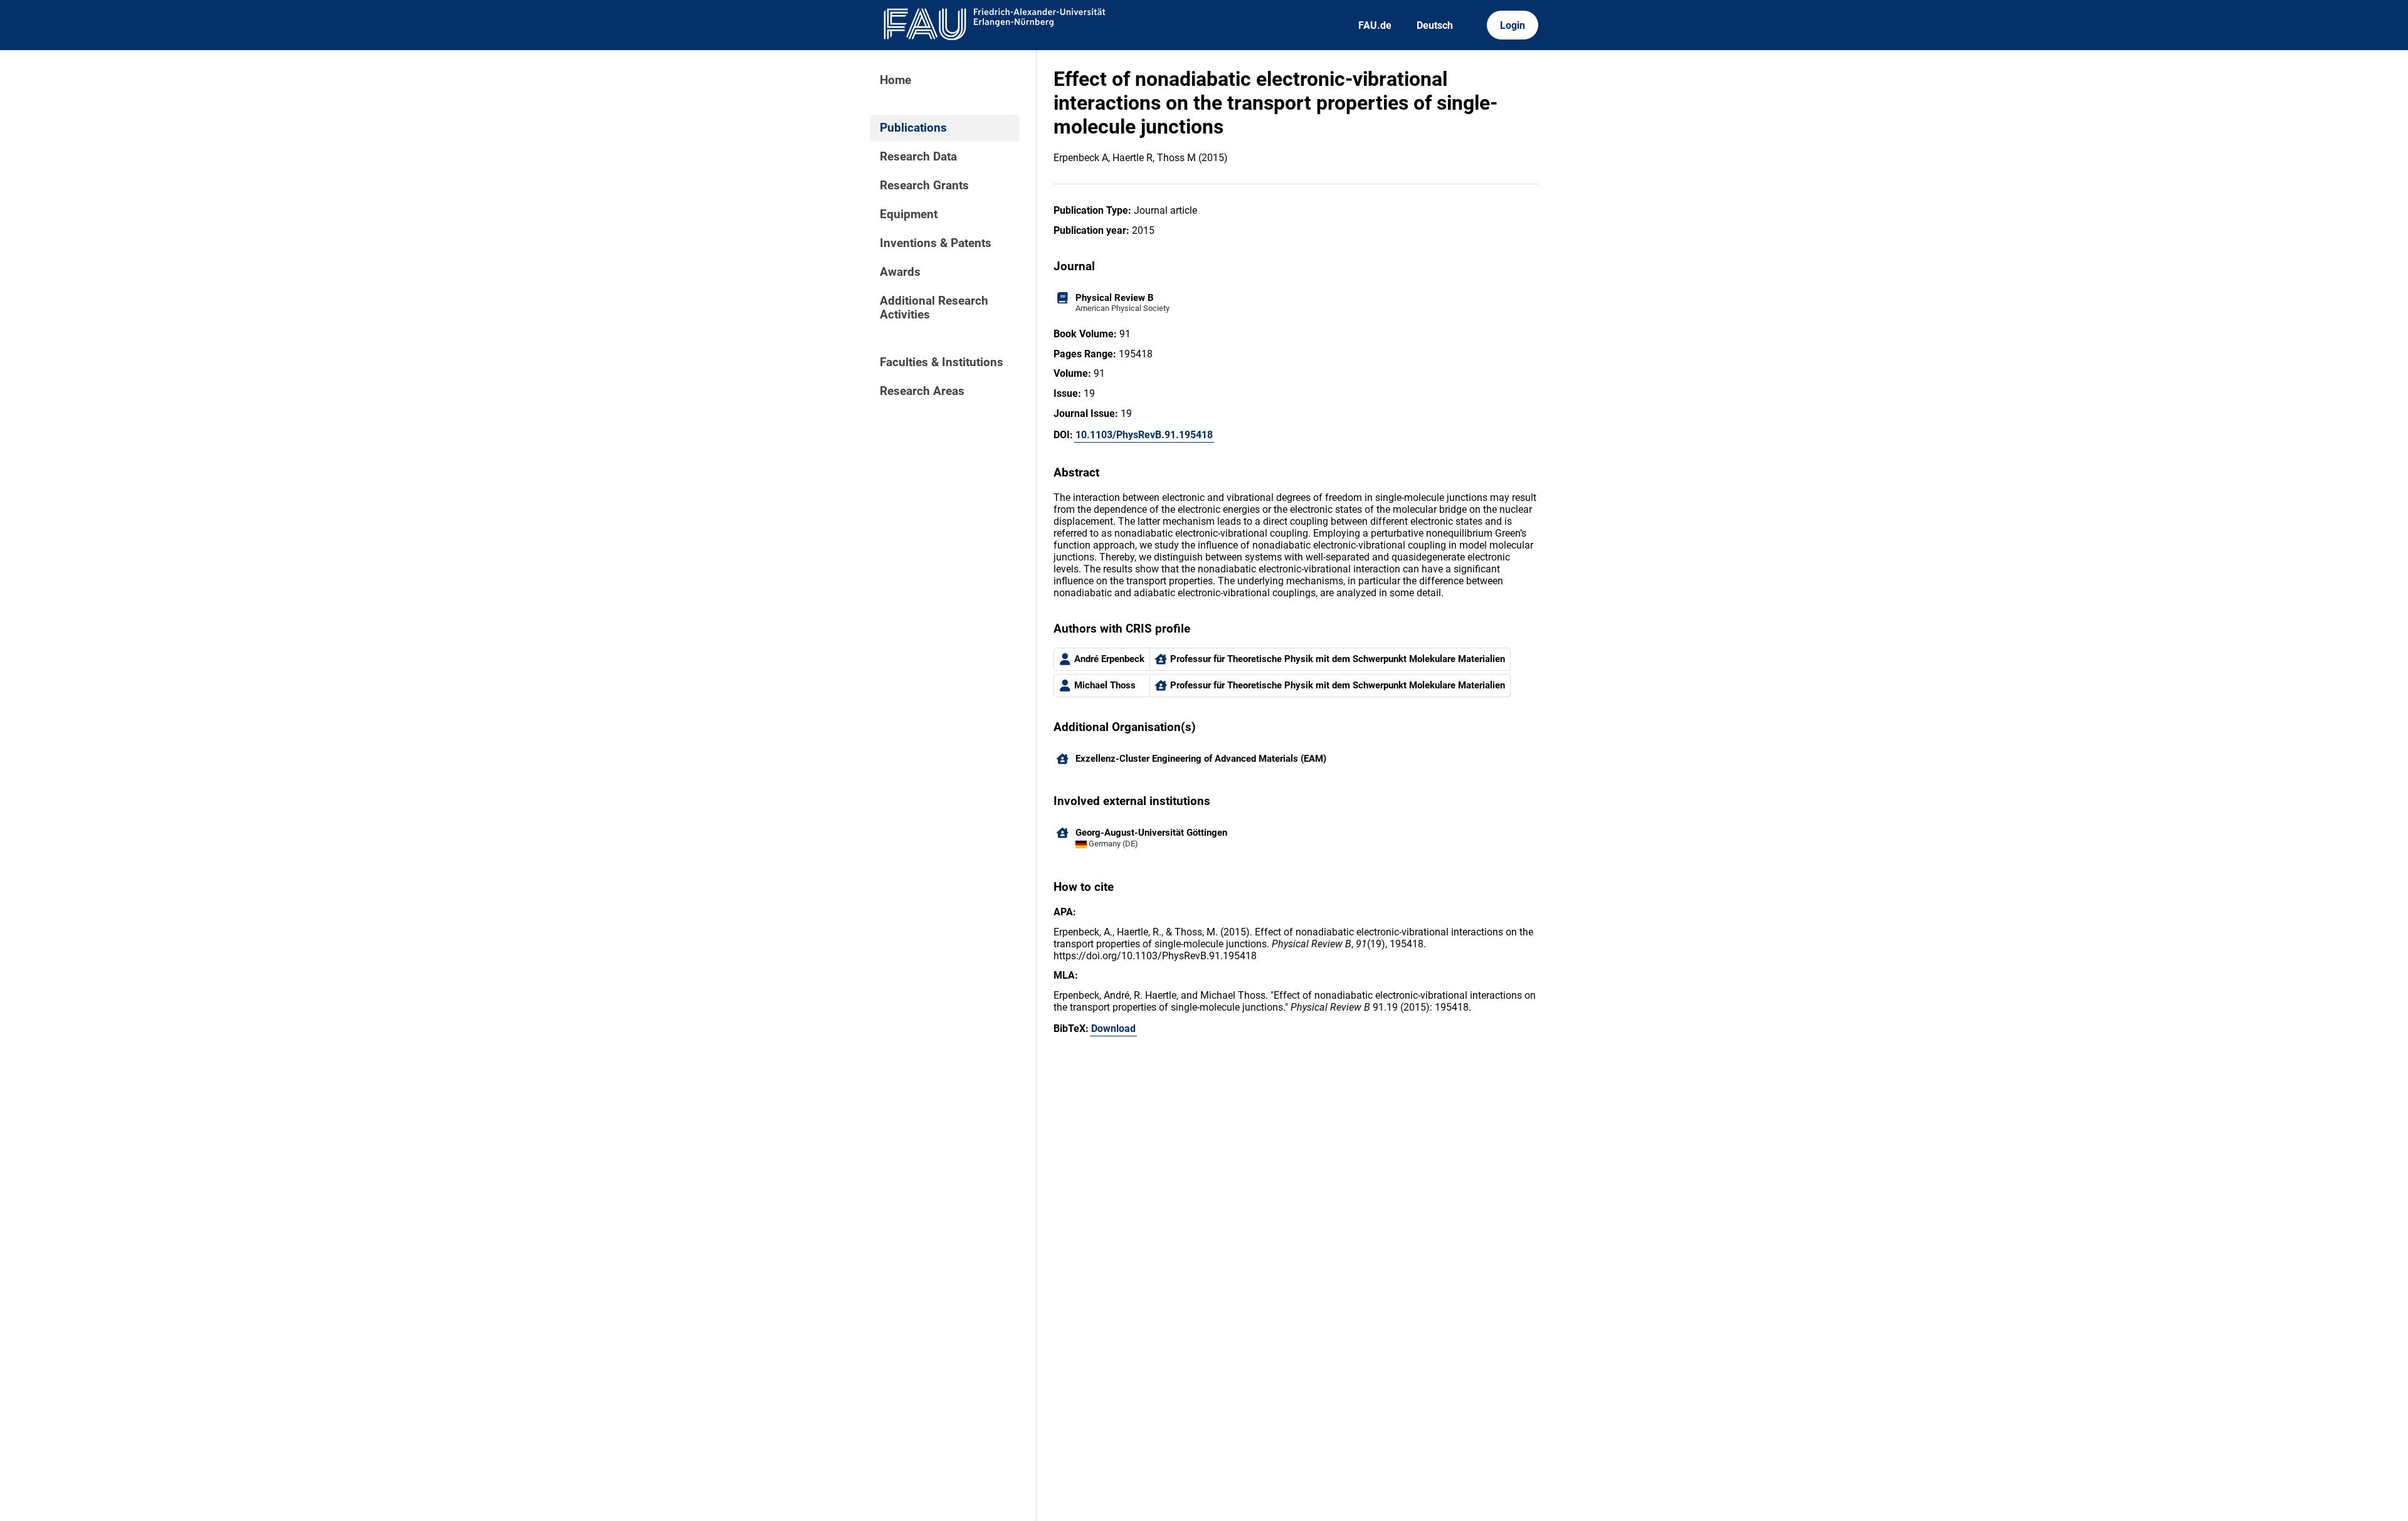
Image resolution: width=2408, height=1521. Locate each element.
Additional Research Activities (934, 308)
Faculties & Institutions (942, 362)
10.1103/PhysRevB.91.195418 (1144, 435)
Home (895, 80)
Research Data (918, 157)
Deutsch (1435, 25)
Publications (913, 128)
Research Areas (922, 391)
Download (1113, 1029)
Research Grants (924, 186)
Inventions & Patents (936, 243)
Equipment (909, 214)
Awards (900, 272)
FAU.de (1375, 25)
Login (1513, 25)
